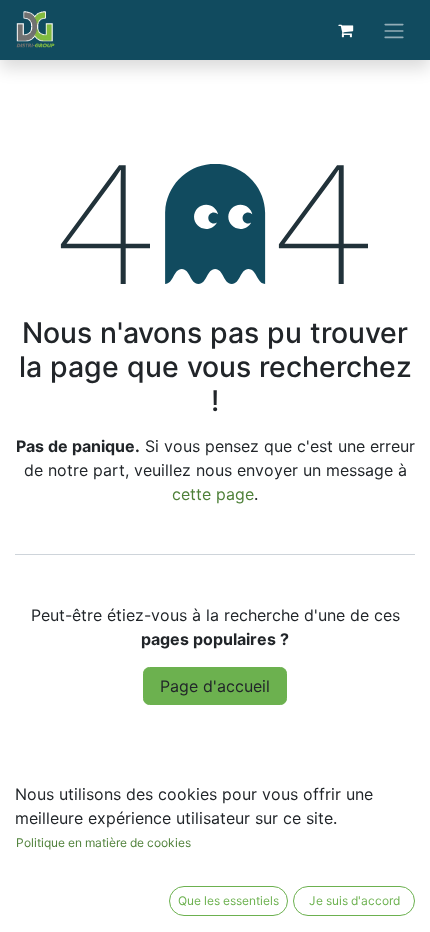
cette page (213, 494)
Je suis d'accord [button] (354, 900)
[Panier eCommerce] (345, 30)
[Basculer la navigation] (394, 30)
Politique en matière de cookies (103, 842)
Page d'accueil (215, 686)
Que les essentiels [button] (228, 900)
